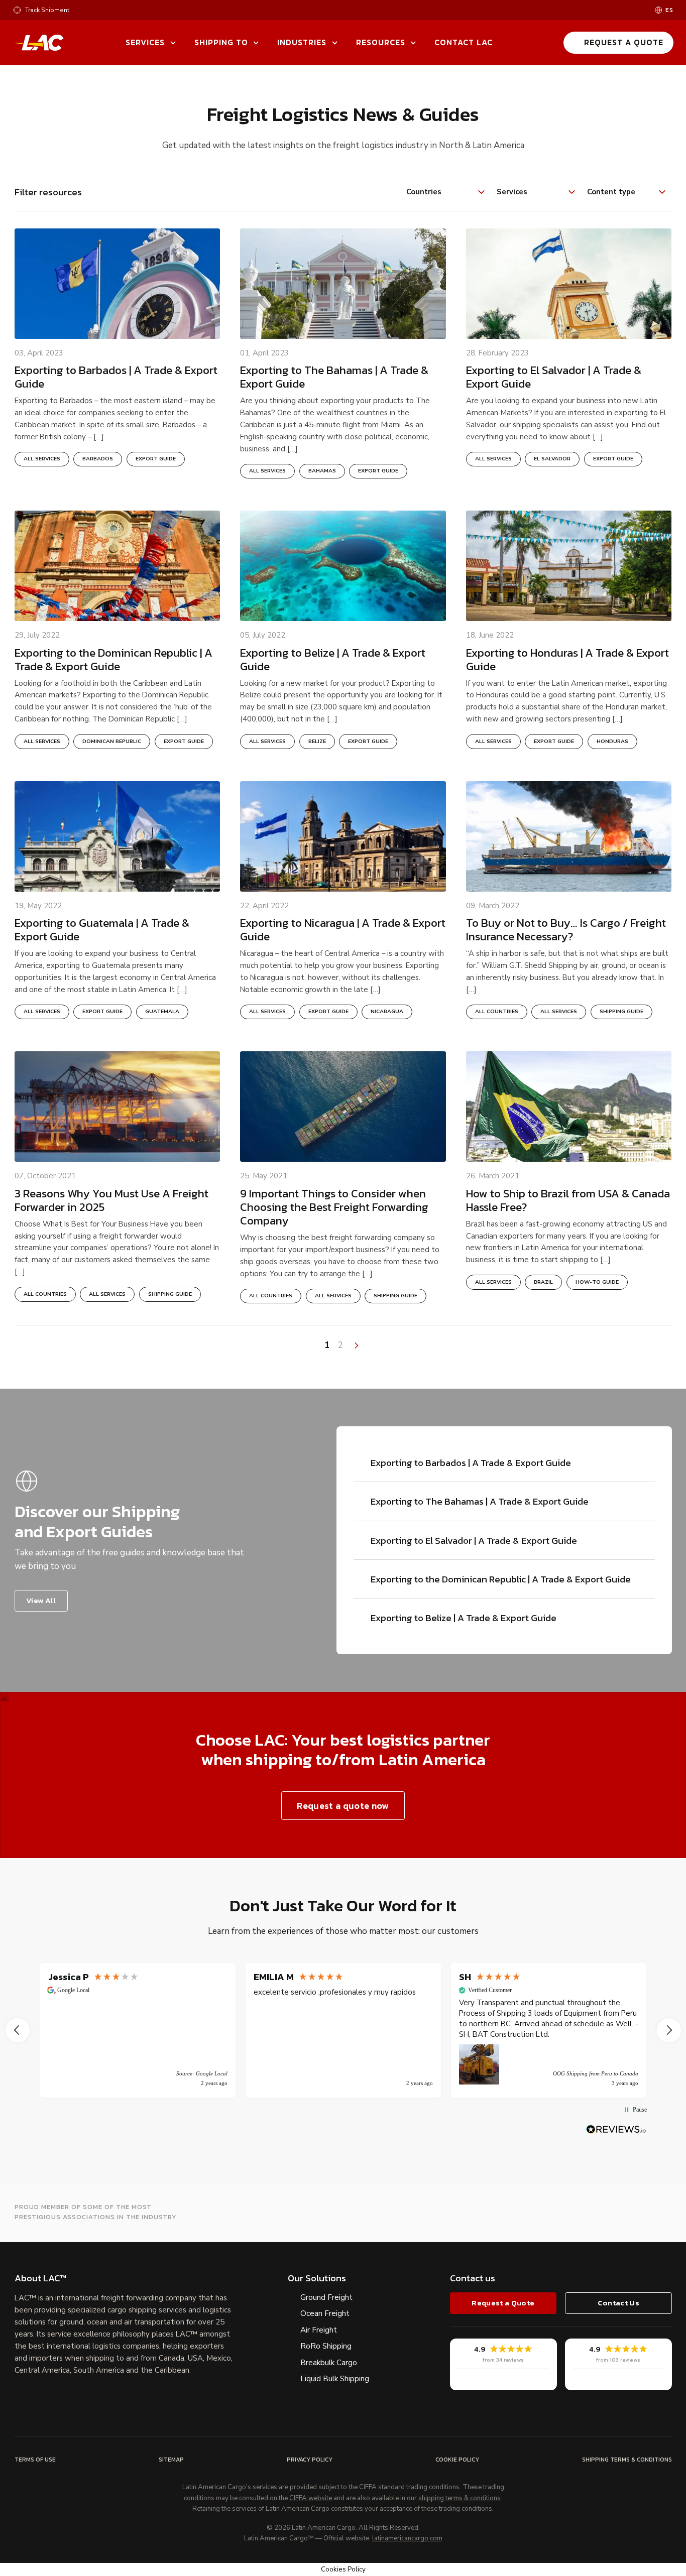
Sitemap (171, 2460)
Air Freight (319, 2330)
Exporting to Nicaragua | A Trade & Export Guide (343, 930)
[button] (18, 2030)
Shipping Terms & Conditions (627, 2460)
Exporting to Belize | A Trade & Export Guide (333, 660)
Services (145, 42)
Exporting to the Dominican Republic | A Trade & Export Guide (113, 660)
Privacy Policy (310, 2460)
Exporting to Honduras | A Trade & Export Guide (567, 660)
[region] (343, 2030)
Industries (302, 42)
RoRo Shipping (326, 2346)
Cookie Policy (457, 2460)
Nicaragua (387, 1012)
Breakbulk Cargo (329, 2363)
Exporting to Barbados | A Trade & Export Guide (116, 377)
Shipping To (221, 42)
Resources (381, 42)
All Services (42, 459)
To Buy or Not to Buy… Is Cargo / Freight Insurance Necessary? (566, 930)
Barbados (98, 459)
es (669, 10)
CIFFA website (311, 2499)
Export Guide (156, 459)
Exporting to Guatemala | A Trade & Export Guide (102, 930)
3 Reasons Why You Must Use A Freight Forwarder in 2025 (111, 1200)
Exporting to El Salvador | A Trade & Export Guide (554, 377)
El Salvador (552, 459)
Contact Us (618, 2303)
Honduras (612, 742)
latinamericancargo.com (407, 2539)
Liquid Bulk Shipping (335, 2379)
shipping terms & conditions (460, 2499)
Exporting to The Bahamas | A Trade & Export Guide (334, 377)
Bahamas (322, 471)
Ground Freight (326, 2297)
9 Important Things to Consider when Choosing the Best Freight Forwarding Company (334, 1207)
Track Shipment (47, 10)
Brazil (543, 1282)
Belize (317, 742)
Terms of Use (35, 2460)
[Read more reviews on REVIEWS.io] (616, 2129)
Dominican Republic (112, 742)
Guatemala (162, 1012)
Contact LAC (464, 42)
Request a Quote (624, 42)
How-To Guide (597, 1282)
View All (41, 1600)
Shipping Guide (621, 1012)
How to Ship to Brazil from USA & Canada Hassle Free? (568, 1200)
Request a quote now (343, 1806)
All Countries (497, 1012)
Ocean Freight (325, 2313)
